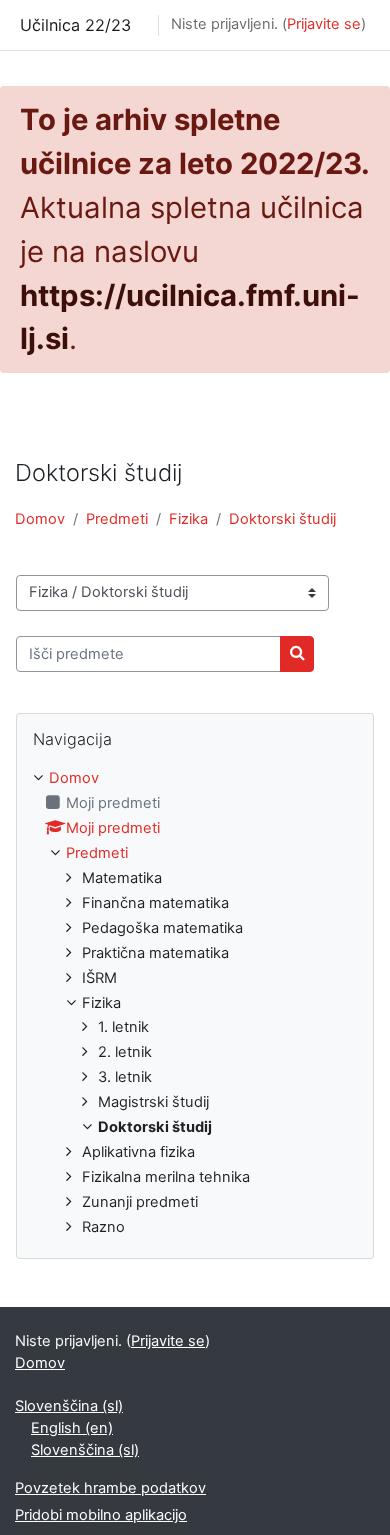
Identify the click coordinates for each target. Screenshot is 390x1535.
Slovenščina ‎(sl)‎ (69, 1406)
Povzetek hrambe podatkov (110, 1488)
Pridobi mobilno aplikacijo (101, 1515)
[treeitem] (195, 1003)
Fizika (188, 519)
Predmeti (117, 519)
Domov (40, 519)
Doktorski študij (282, 519)
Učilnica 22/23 (75, 25)
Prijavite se (324, 24)
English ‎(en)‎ (72, 1428)
